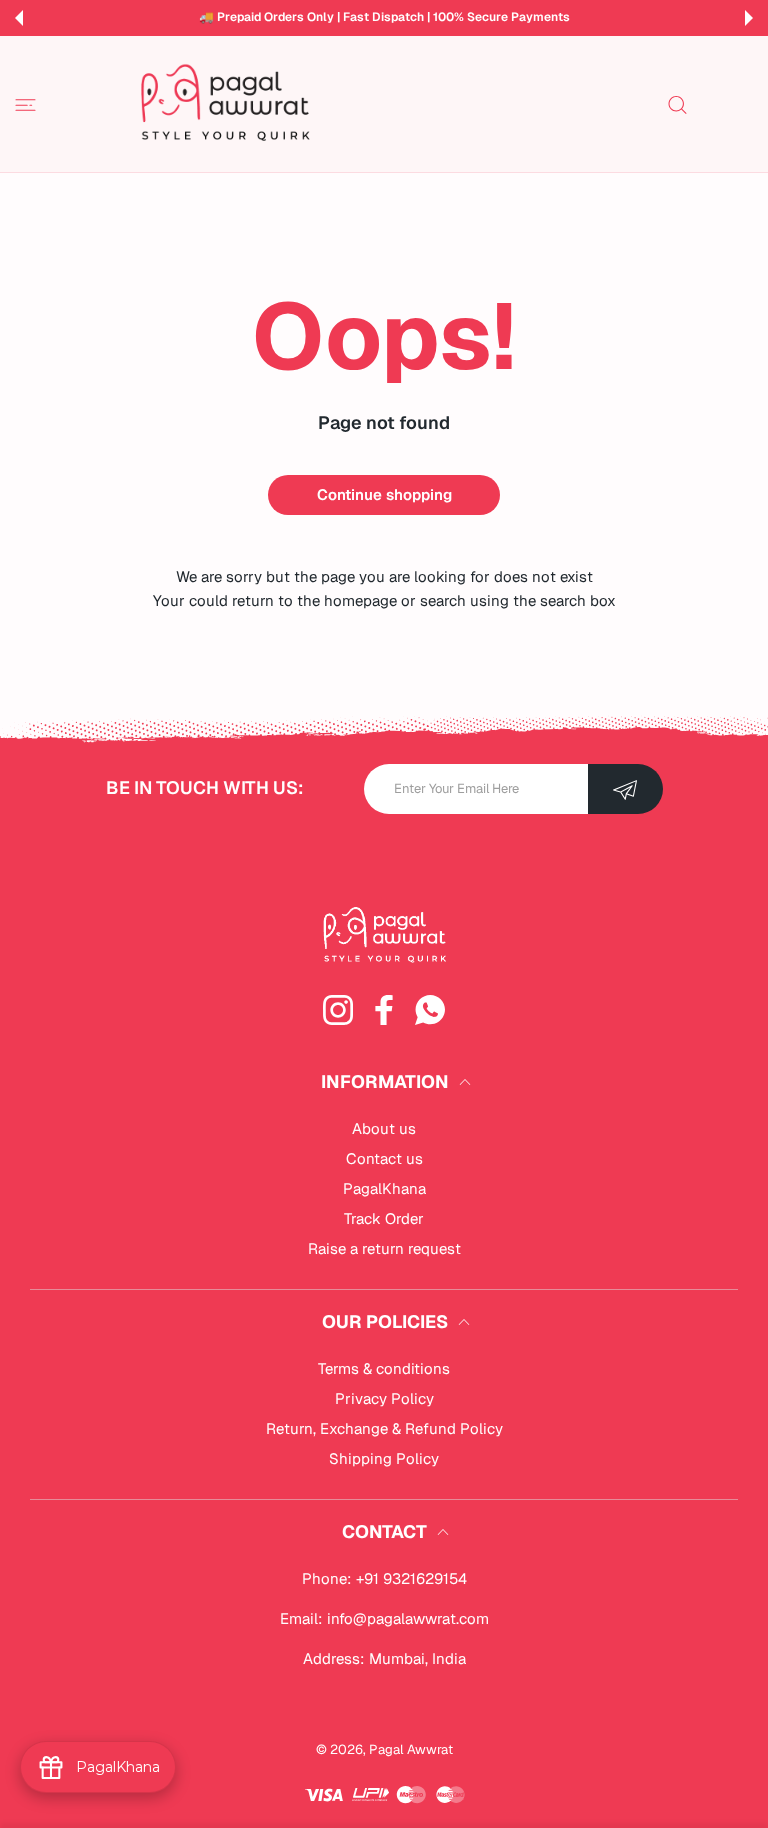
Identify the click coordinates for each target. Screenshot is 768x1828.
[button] (19, 18)
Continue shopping (384, 494)
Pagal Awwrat (411, 1749)
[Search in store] (677, 104)
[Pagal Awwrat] (225, 104)
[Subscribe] (625, 789)
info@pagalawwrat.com (408, 1618)
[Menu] (25, 104)
